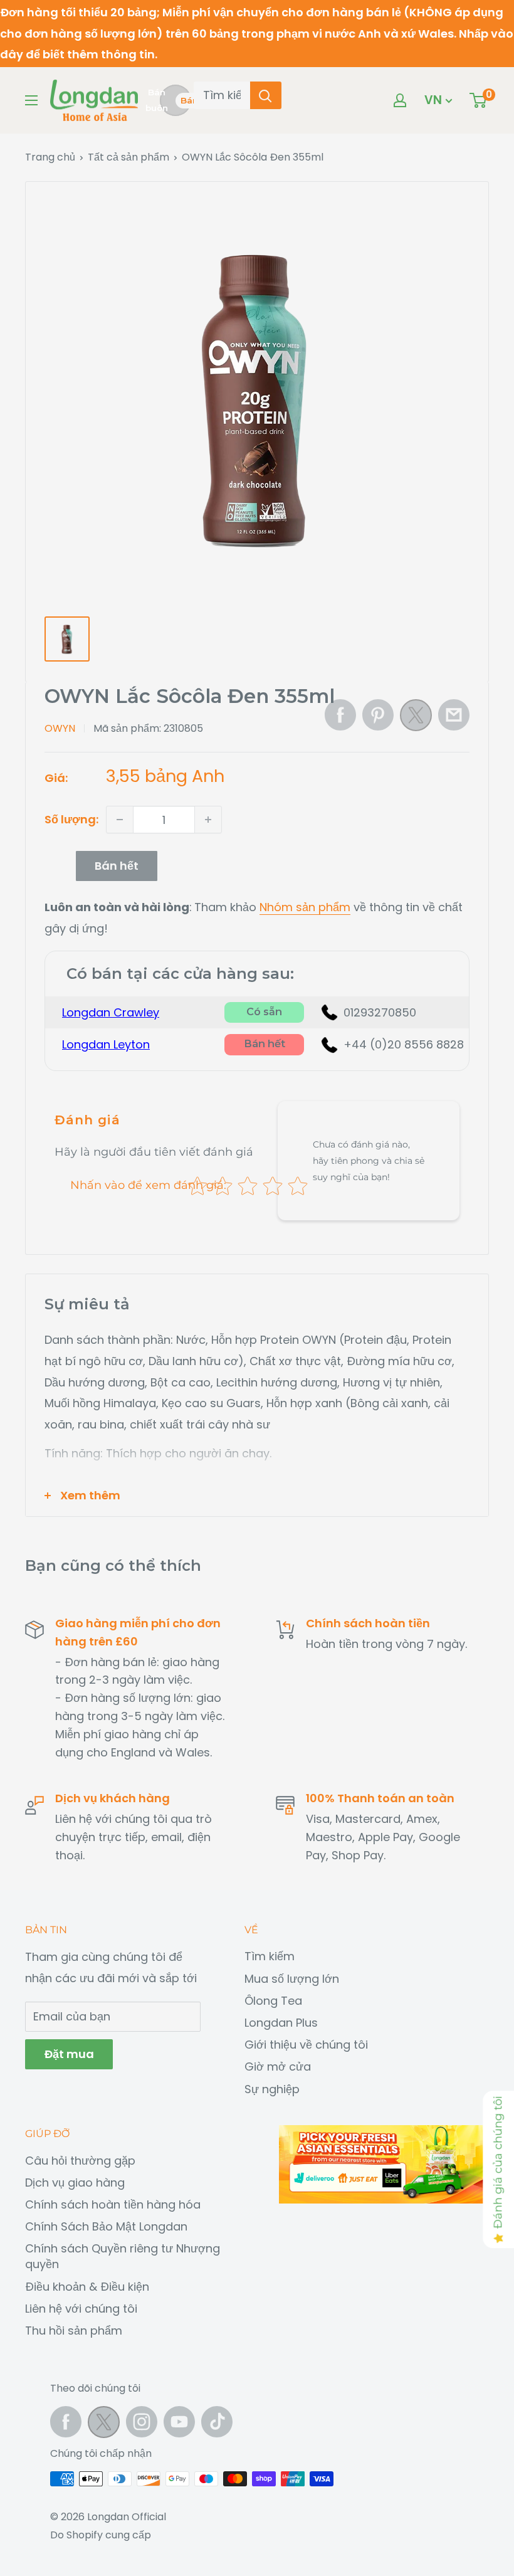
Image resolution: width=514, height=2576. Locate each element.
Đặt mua (69, 2054)
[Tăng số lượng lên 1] (208, 820)
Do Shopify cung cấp (101, 2535)
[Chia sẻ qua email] (454, 715)
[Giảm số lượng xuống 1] (120, 820)
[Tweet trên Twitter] (416, 719)
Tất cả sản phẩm (128, 157)
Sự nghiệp (272, 2089)
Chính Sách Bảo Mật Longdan (106, 2226)
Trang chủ (50, 157)
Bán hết (117, 866)
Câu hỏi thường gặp (80, 2161)
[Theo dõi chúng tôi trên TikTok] (217, 2422)
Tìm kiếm (270, 1956)
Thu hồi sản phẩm (74, 2331)
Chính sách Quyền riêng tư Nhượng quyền (123, 2256)
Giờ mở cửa (278, 2067)
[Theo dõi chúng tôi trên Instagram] (142, 2422)
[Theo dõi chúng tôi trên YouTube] (179, 2422)
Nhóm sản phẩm (305, 907)
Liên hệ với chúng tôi (81, 2309)
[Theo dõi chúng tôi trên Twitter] (104, 2425)
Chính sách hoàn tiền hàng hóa (113, 2204)
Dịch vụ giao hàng (75, 2183)
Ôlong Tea (273, 2001)
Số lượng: (71, 819)
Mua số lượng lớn (292, 1979)
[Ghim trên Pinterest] (378, 715)
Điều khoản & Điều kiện (87, 2287)
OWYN (60, 728)
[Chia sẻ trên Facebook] (340, 715)
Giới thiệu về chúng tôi (306, 2045)
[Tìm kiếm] (266, 95)
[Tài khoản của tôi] (400, 100)
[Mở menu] (31, 100)
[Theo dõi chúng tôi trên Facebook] (66, 2422)
